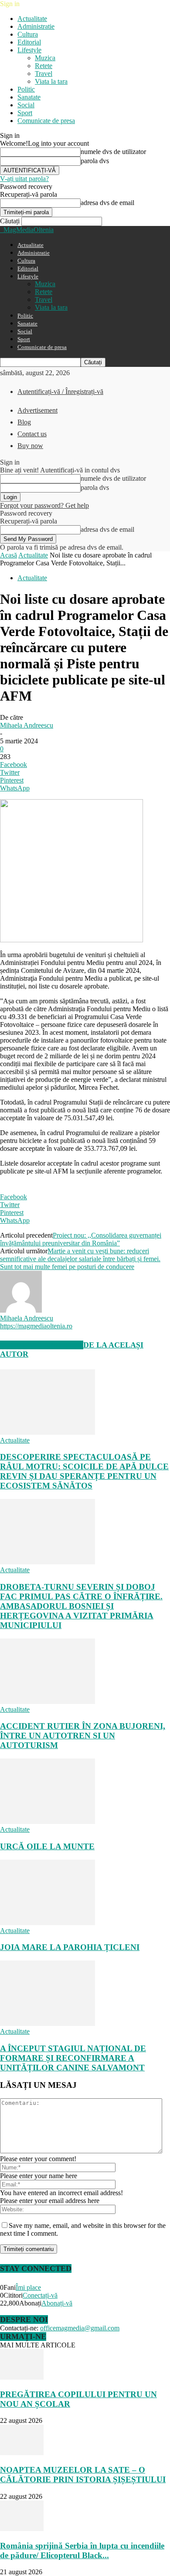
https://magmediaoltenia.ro (36, 1326)
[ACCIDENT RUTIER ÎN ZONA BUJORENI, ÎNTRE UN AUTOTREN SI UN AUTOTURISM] (48, 1702)
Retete (44, 66)
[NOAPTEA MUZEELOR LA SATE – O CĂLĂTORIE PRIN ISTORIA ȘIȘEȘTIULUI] (22, 2453)
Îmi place (28, 2287)
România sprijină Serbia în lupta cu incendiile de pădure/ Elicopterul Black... (82, 2550)
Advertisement (37, 410)
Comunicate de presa (46, 121)
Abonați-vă (57, 2303)
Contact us (32, 434)
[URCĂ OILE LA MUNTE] (48, 1822)
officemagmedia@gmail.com (80, 2328)
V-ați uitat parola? (24, 179)
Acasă (8, 555)
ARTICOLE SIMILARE (42, 1345)
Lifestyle (29, 50)
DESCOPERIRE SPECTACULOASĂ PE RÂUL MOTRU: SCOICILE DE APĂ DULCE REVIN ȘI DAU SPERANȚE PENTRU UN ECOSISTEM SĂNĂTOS (84, 1471)
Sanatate (29, 97)
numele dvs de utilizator (113, 152)
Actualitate (32, 19)
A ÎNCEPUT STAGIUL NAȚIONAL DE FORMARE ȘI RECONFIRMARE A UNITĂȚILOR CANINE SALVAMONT (73, 2058)
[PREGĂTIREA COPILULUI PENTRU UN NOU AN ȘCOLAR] (22, 2377)
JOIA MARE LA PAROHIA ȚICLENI (70, 1947)
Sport (25, 113)
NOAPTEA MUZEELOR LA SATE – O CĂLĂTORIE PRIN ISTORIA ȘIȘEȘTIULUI (83, 2475)
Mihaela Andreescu (27, 725)
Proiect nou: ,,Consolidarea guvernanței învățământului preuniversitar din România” (81, 1239)
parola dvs (95, 161)
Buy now (30, 446)
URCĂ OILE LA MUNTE (47, 1846)
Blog (24, 422)
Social (26, 105)
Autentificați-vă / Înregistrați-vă (60, 392)
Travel (44, 74)
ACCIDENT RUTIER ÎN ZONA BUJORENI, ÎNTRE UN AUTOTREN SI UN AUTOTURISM (83, 1736)
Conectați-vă (40, 2295)
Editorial (29, 42)
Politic (26, 89)
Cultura (28, 34)
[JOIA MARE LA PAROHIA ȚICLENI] (48, 1923)
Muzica (45, 58)
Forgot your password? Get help (44, 505)
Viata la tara (51, 81)
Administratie (36, 26)
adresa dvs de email (107, 203)
